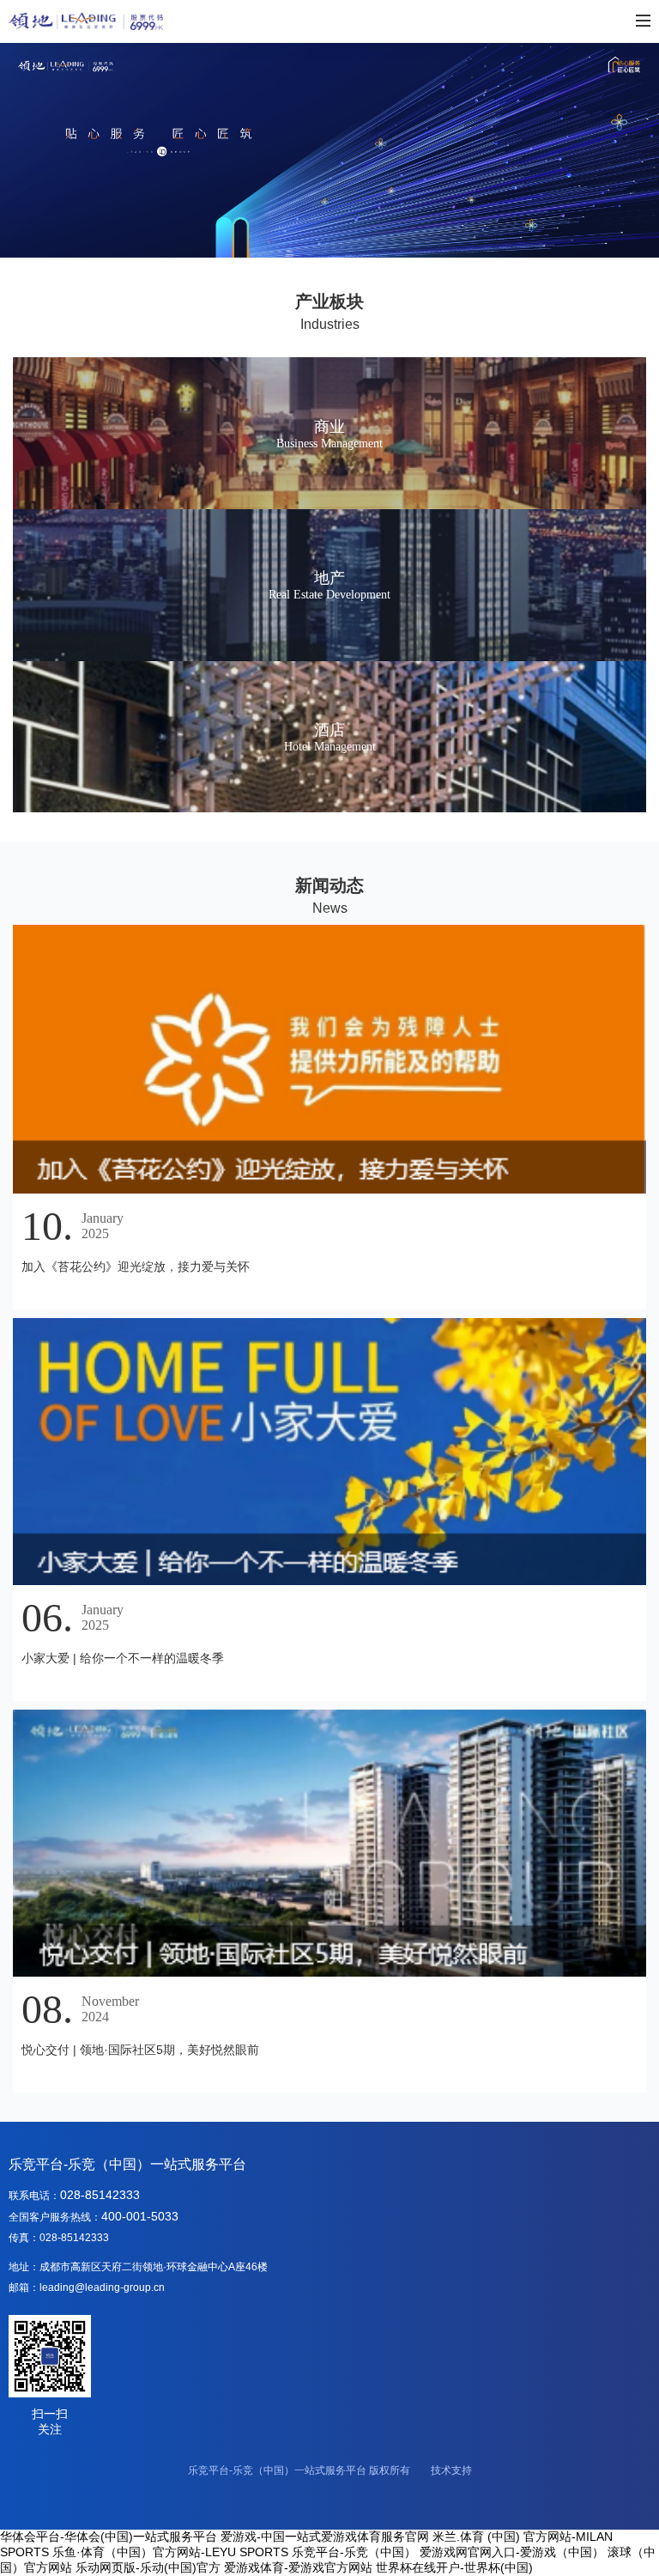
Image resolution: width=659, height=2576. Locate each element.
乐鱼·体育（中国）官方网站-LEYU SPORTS (170, 2552)
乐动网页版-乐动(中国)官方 (148, 2567)
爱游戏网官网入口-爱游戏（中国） (512, 2552)
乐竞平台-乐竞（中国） (354, 2552)
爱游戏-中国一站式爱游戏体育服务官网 (325, 2537)
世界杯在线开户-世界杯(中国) (454, 2567)
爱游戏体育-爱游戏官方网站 (298, 2567)
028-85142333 (100, 2195)
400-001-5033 (140, 2216)
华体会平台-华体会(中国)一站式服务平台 (109, 2537)
